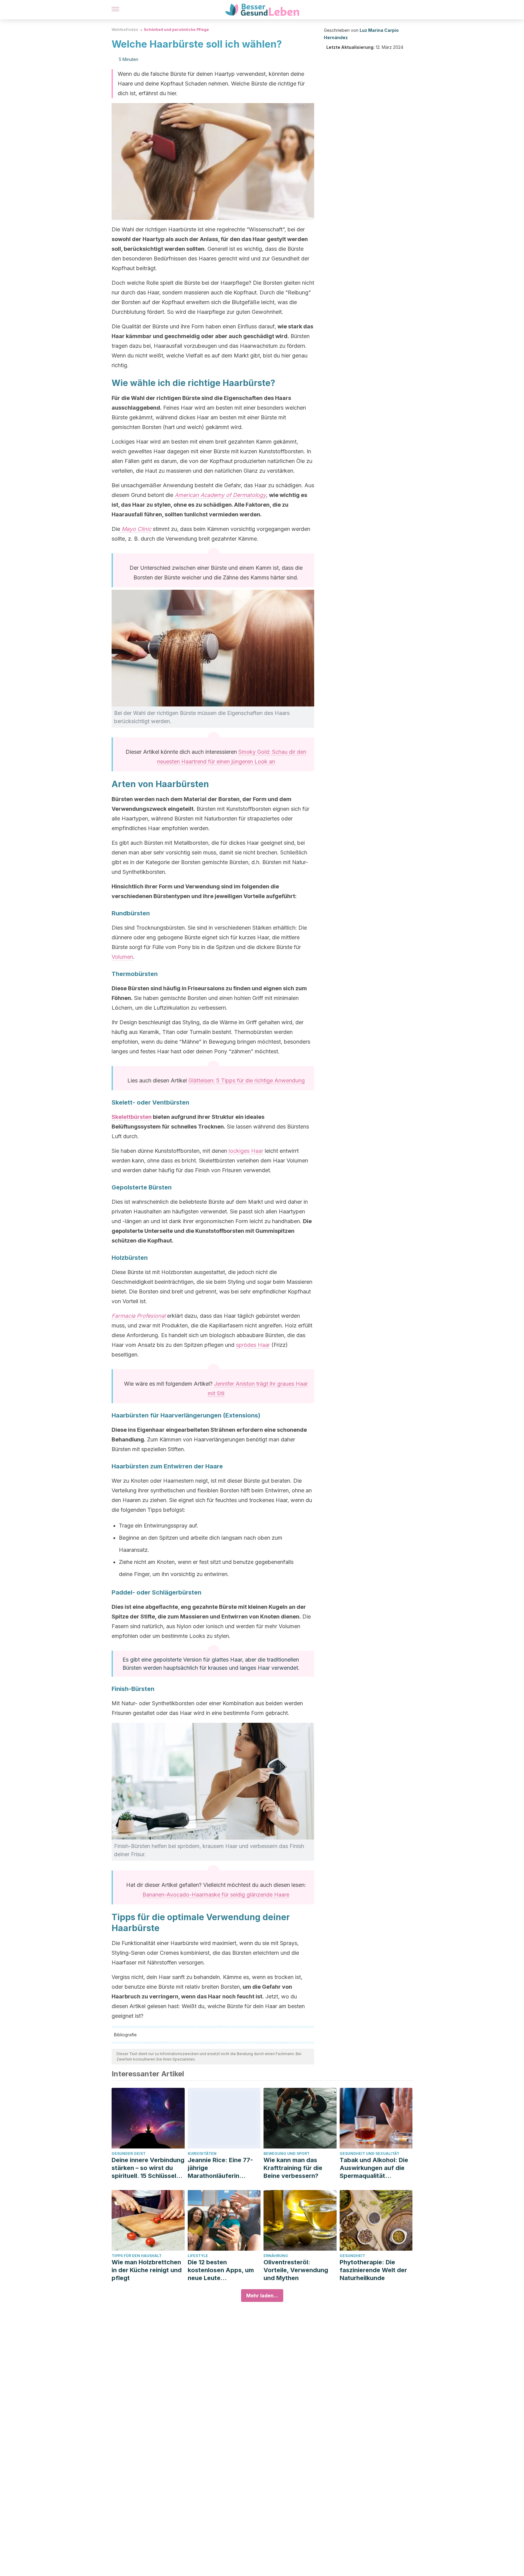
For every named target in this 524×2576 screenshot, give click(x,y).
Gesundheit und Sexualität (369, 2153)
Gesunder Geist (129, 2153)
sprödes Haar (253, 1345)
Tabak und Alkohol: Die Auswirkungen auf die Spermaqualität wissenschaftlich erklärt (375, 2168)
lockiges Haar (246, 1151)
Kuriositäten (202, 2153)
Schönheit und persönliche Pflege (176, 30)
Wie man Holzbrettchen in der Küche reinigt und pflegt (147, 2270)
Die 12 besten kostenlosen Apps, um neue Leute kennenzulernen (221, 2270)
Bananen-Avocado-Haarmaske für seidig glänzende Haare (216, 1895)
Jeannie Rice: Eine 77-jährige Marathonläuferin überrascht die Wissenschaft (220, 2168)
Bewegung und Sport (287, 2153)
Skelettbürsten (132, 1117)
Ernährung (276, 2256)
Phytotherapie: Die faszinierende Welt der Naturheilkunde (373, 2270)
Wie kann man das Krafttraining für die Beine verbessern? (293, 2168)
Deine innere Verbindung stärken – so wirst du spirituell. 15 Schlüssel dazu (148, 2168)
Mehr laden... (262, 2296)
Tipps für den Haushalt (137, 2256)
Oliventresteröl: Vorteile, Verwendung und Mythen (296, 2270)
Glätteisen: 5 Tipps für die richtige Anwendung (247, 1080)
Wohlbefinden (125, 30)
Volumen (122, 957)
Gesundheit (352, 2256)
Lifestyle (198, 2256)
